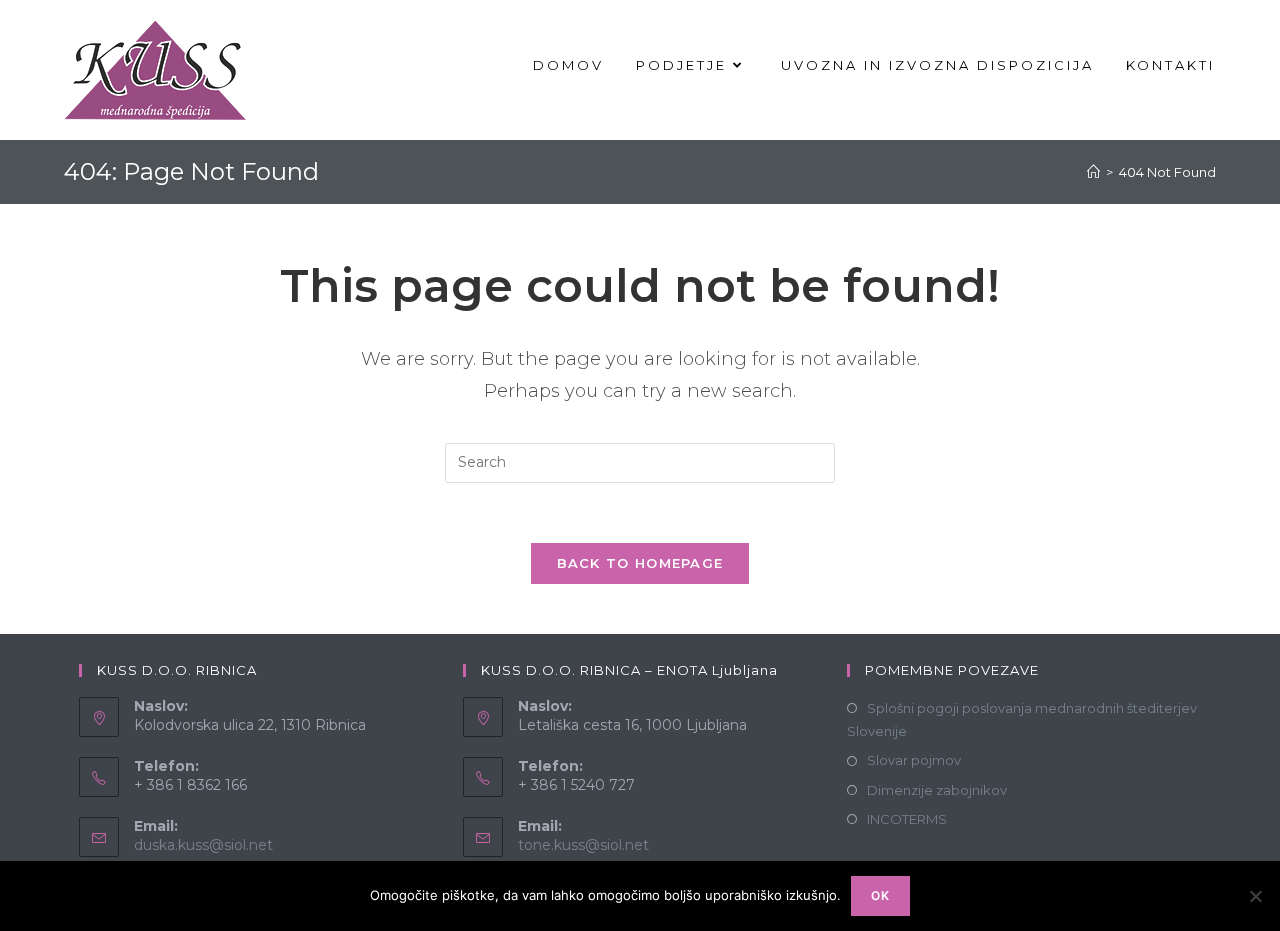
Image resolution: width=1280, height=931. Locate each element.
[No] (1255, 896)
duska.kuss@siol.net (203, 845)
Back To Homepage (640, 563)
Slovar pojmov (914, 760)
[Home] (1093, 172)
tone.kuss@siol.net (583, 845)
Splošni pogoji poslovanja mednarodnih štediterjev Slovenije (1022, 719)
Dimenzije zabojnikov (937, 790)
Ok (880, 895)
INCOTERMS (907, 819)
